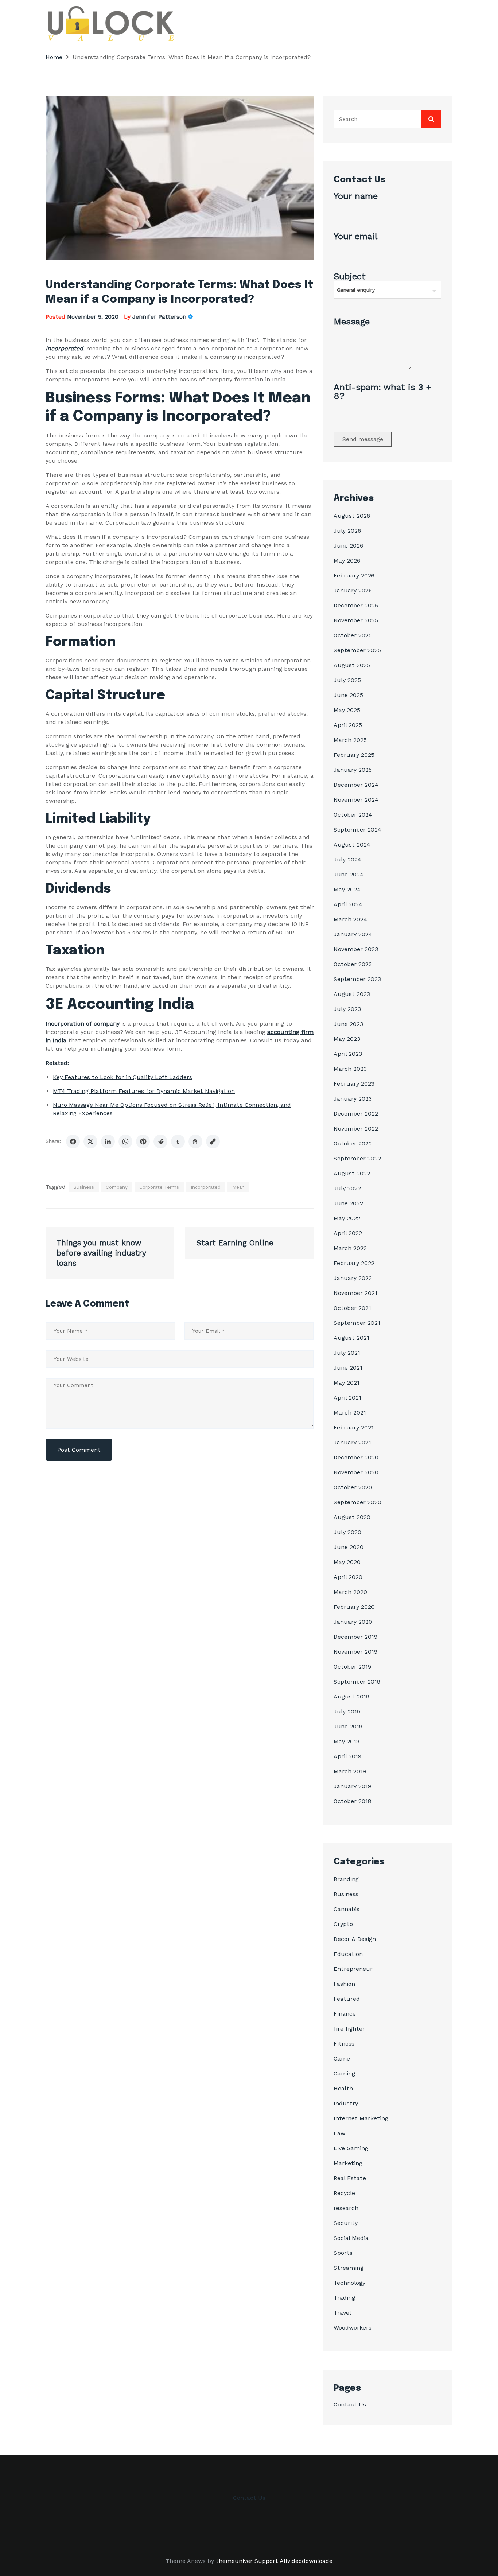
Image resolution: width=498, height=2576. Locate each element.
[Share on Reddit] (160, 1141)
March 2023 (350, 1069)
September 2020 (357, 1502)
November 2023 (356, 949)
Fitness (344, 2044)
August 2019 (351, 1696)
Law (339, 2133)
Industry (346, 2103)
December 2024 (356, 785)
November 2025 (356, 620)
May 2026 (347, 561)
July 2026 (347, 531)
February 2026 (354, 575)
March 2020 (350, 1592)
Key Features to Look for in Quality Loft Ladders (122, 1077)
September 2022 (357, 1158)
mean (238, 1187)
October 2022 (353, 1143)
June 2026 (348, 546)
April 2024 (348, 904)
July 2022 (347, 1188)
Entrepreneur (353, 1969)
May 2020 (347, 1562)
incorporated (206, 1187)
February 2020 (354, 1607)
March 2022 (350, 1248)
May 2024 (347, 889)
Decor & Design (355, 1939)
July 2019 (347, 1711)
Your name (356, 196)
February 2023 (354, 1084)
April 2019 (347, 1756)
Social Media (351, 2238)
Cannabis (347, 1909)
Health (343, 2088)
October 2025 (353, 635)
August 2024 (352, 845)
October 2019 (352, 1667)
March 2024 (350, 919)
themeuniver (234, 2561)
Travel (342, 2313)
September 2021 (357, 1323)
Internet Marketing (361, 2118)
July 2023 (347, 1009)
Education (348, 1954)
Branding (346, 1879)
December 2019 (355, 1637)
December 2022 (356, 1114)
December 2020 (356, 1457)
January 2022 (353, 1278)
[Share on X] (90, 1141)
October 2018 (352, 1801)
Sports (343, 2253)
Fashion (344, 1984)
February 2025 (354, 755)
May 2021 (347, 1383)
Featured (347, 1999)
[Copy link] (213, 1141)
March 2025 (350, 740)
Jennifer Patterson (159, 317)
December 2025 (356, 605)
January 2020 (353, 1622)
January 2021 (352, 1442)
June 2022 (348, 1203)
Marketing (348, 2163)
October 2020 (353, 1487)
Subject (350, 277)
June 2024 (349, 874)
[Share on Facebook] (73, 1141)
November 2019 (355, 1652)
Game (342, 2059)
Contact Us (350, 2404)
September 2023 (357, 979)
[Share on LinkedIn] (108, 1141)
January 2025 (353, 770)
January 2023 (353, 1099)
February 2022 (354, 1263)
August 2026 (352, 516)
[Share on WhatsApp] (125, 1141)
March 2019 (350, 1771)
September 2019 (357, 1682)
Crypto (343, 1924)
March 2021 (350, 1412)
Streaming (349, 2268)
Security (346, 2223)
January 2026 (353, 590)
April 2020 (348, 1577)
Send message (363, 439)
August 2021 (351, 1338)
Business (84, 1187)
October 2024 (353, 815)
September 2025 (357, 650)
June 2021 (348, 1368)
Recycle (344, 2193)
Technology (349, 2283)
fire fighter (349, 2029)
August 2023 (352, 994)
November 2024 (356, 800)
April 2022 (348, 1233)
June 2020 (349, 1547)
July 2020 (347, 1532)
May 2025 (347, 710)
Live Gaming (351, 2148)
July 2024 (347, 859)
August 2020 (352, 1517)
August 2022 (352, 1173)
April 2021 (347, 1398)
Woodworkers (353, 2328)
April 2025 (348, 725)
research (346, 2208)
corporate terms (159, 1187)
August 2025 (352, 665)
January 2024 (353, 934)
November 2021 (355, 1293)
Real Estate (350, 2178)
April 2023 (348, 1054)
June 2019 (348, 1726)
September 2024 (357, 830)
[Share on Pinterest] (143, 1141)
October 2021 (352, 1308)
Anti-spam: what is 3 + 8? (382, 392)
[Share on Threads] (195, 1141)
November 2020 (356, 1472)
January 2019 (352, 1786)
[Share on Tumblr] (178, 1141)
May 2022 (347, 1218)
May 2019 (347, 1741)
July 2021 (347, 1353)
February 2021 (354, 1427)
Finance (345, 2014)
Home (54, 57)
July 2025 (347, 680)
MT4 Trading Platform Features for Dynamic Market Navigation (144, 1091)
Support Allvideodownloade (293, 2561)
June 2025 (348, 695)
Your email (355, 237)
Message (352, 322)
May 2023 (347, 1039)
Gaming (344, 2073)
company (117, 1187)
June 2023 (348, 1024)
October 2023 (353, 964)
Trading (344, 2298)
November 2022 (356, 1129)
